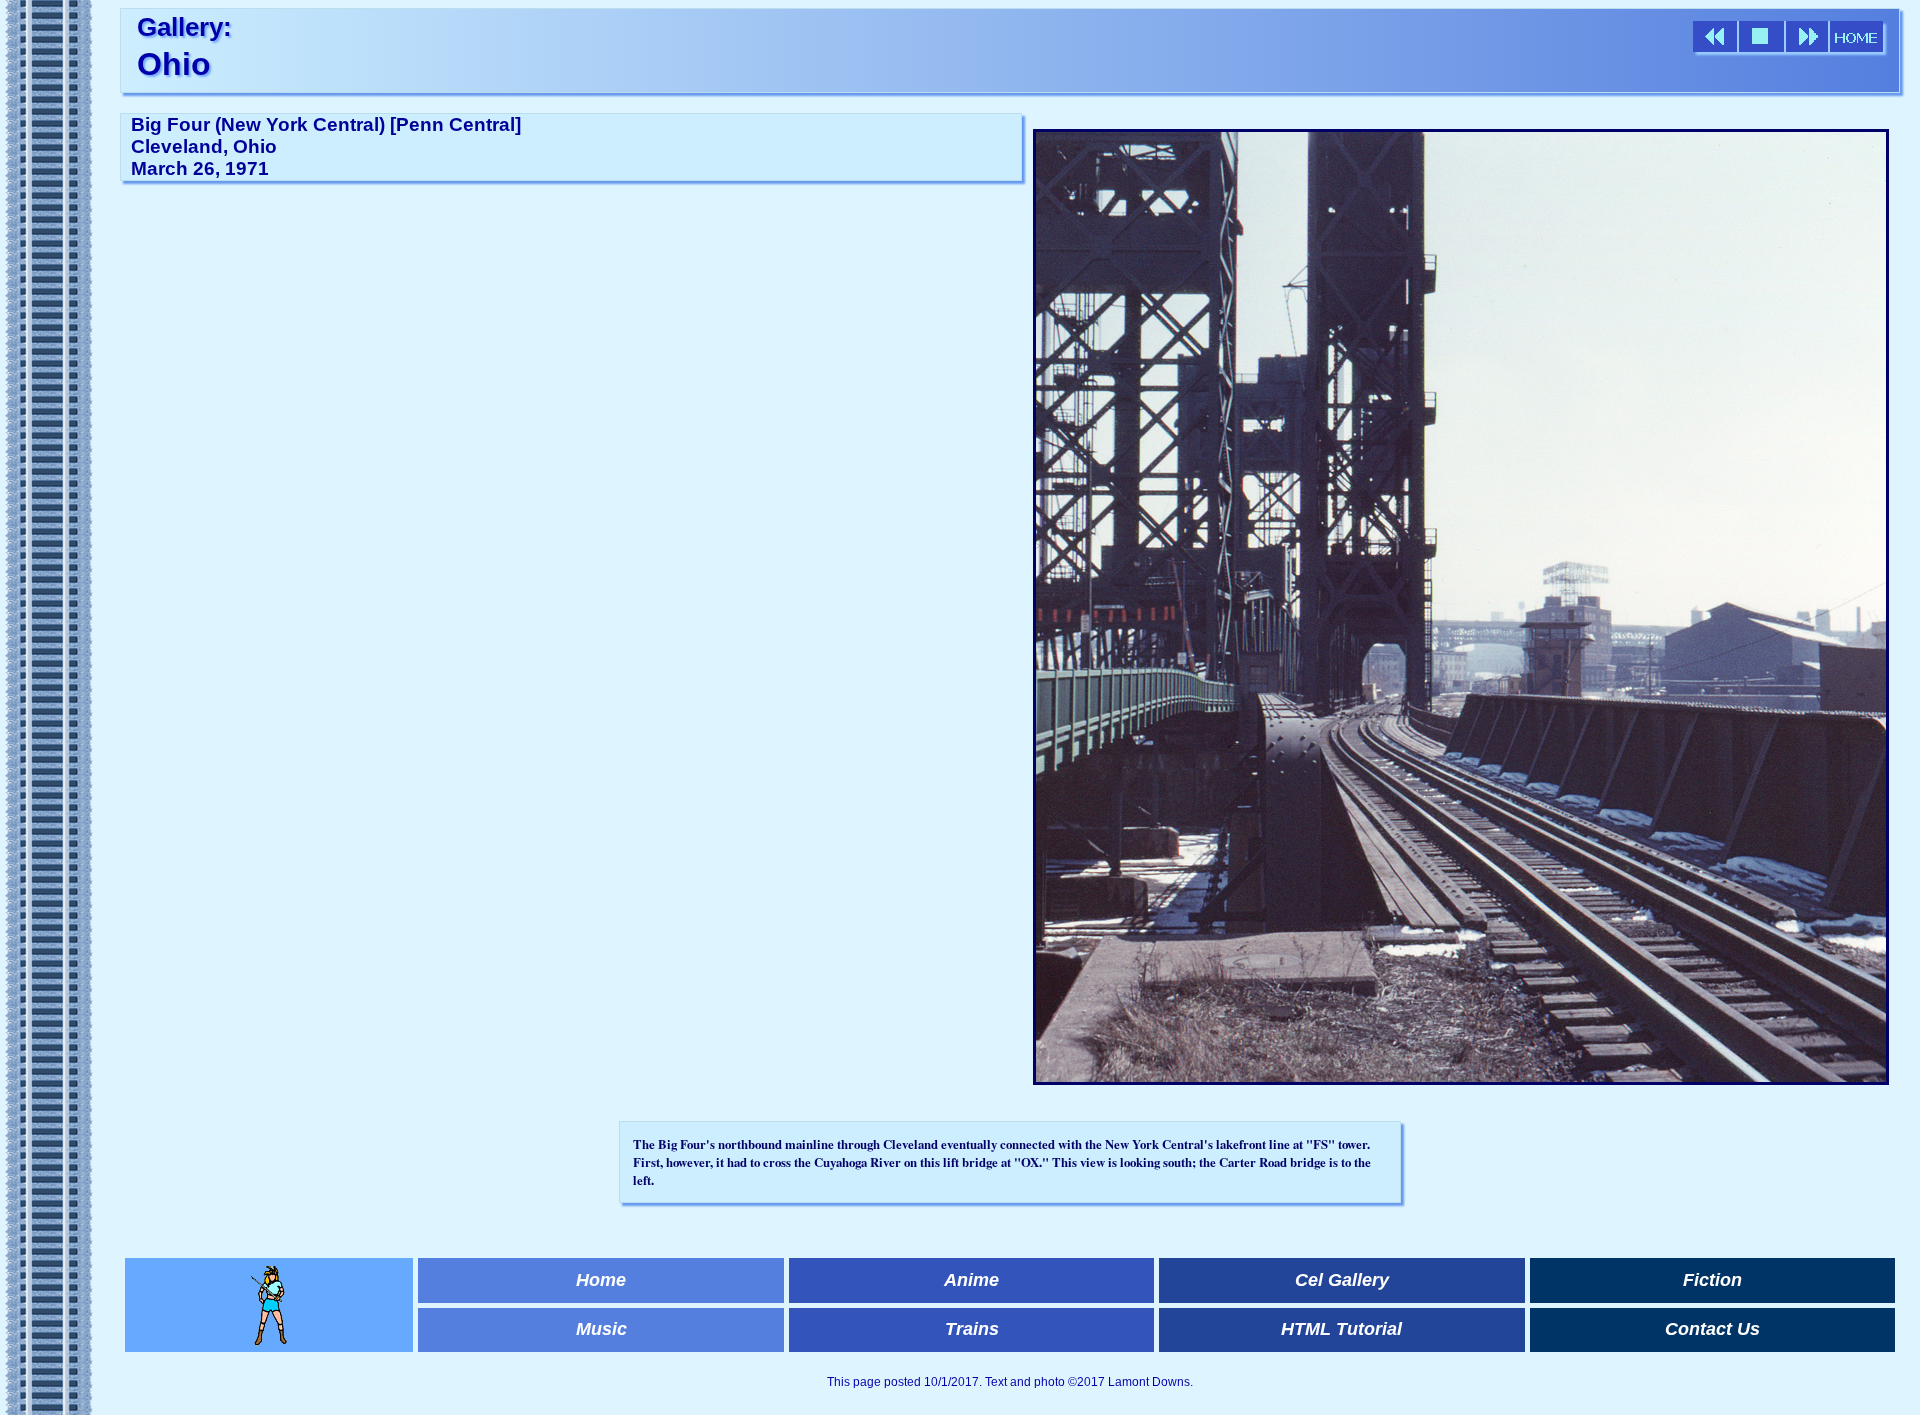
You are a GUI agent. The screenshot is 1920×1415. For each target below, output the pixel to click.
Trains (972, 1329)
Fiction (1712, 1280)
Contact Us (1712, 1329)
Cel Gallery (1342, 1280)
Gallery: (184, 27)
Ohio (174, 64)
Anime (971, 1280)
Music (601, 1329)
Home (601, 1280)
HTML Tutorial (1341, 1329)
